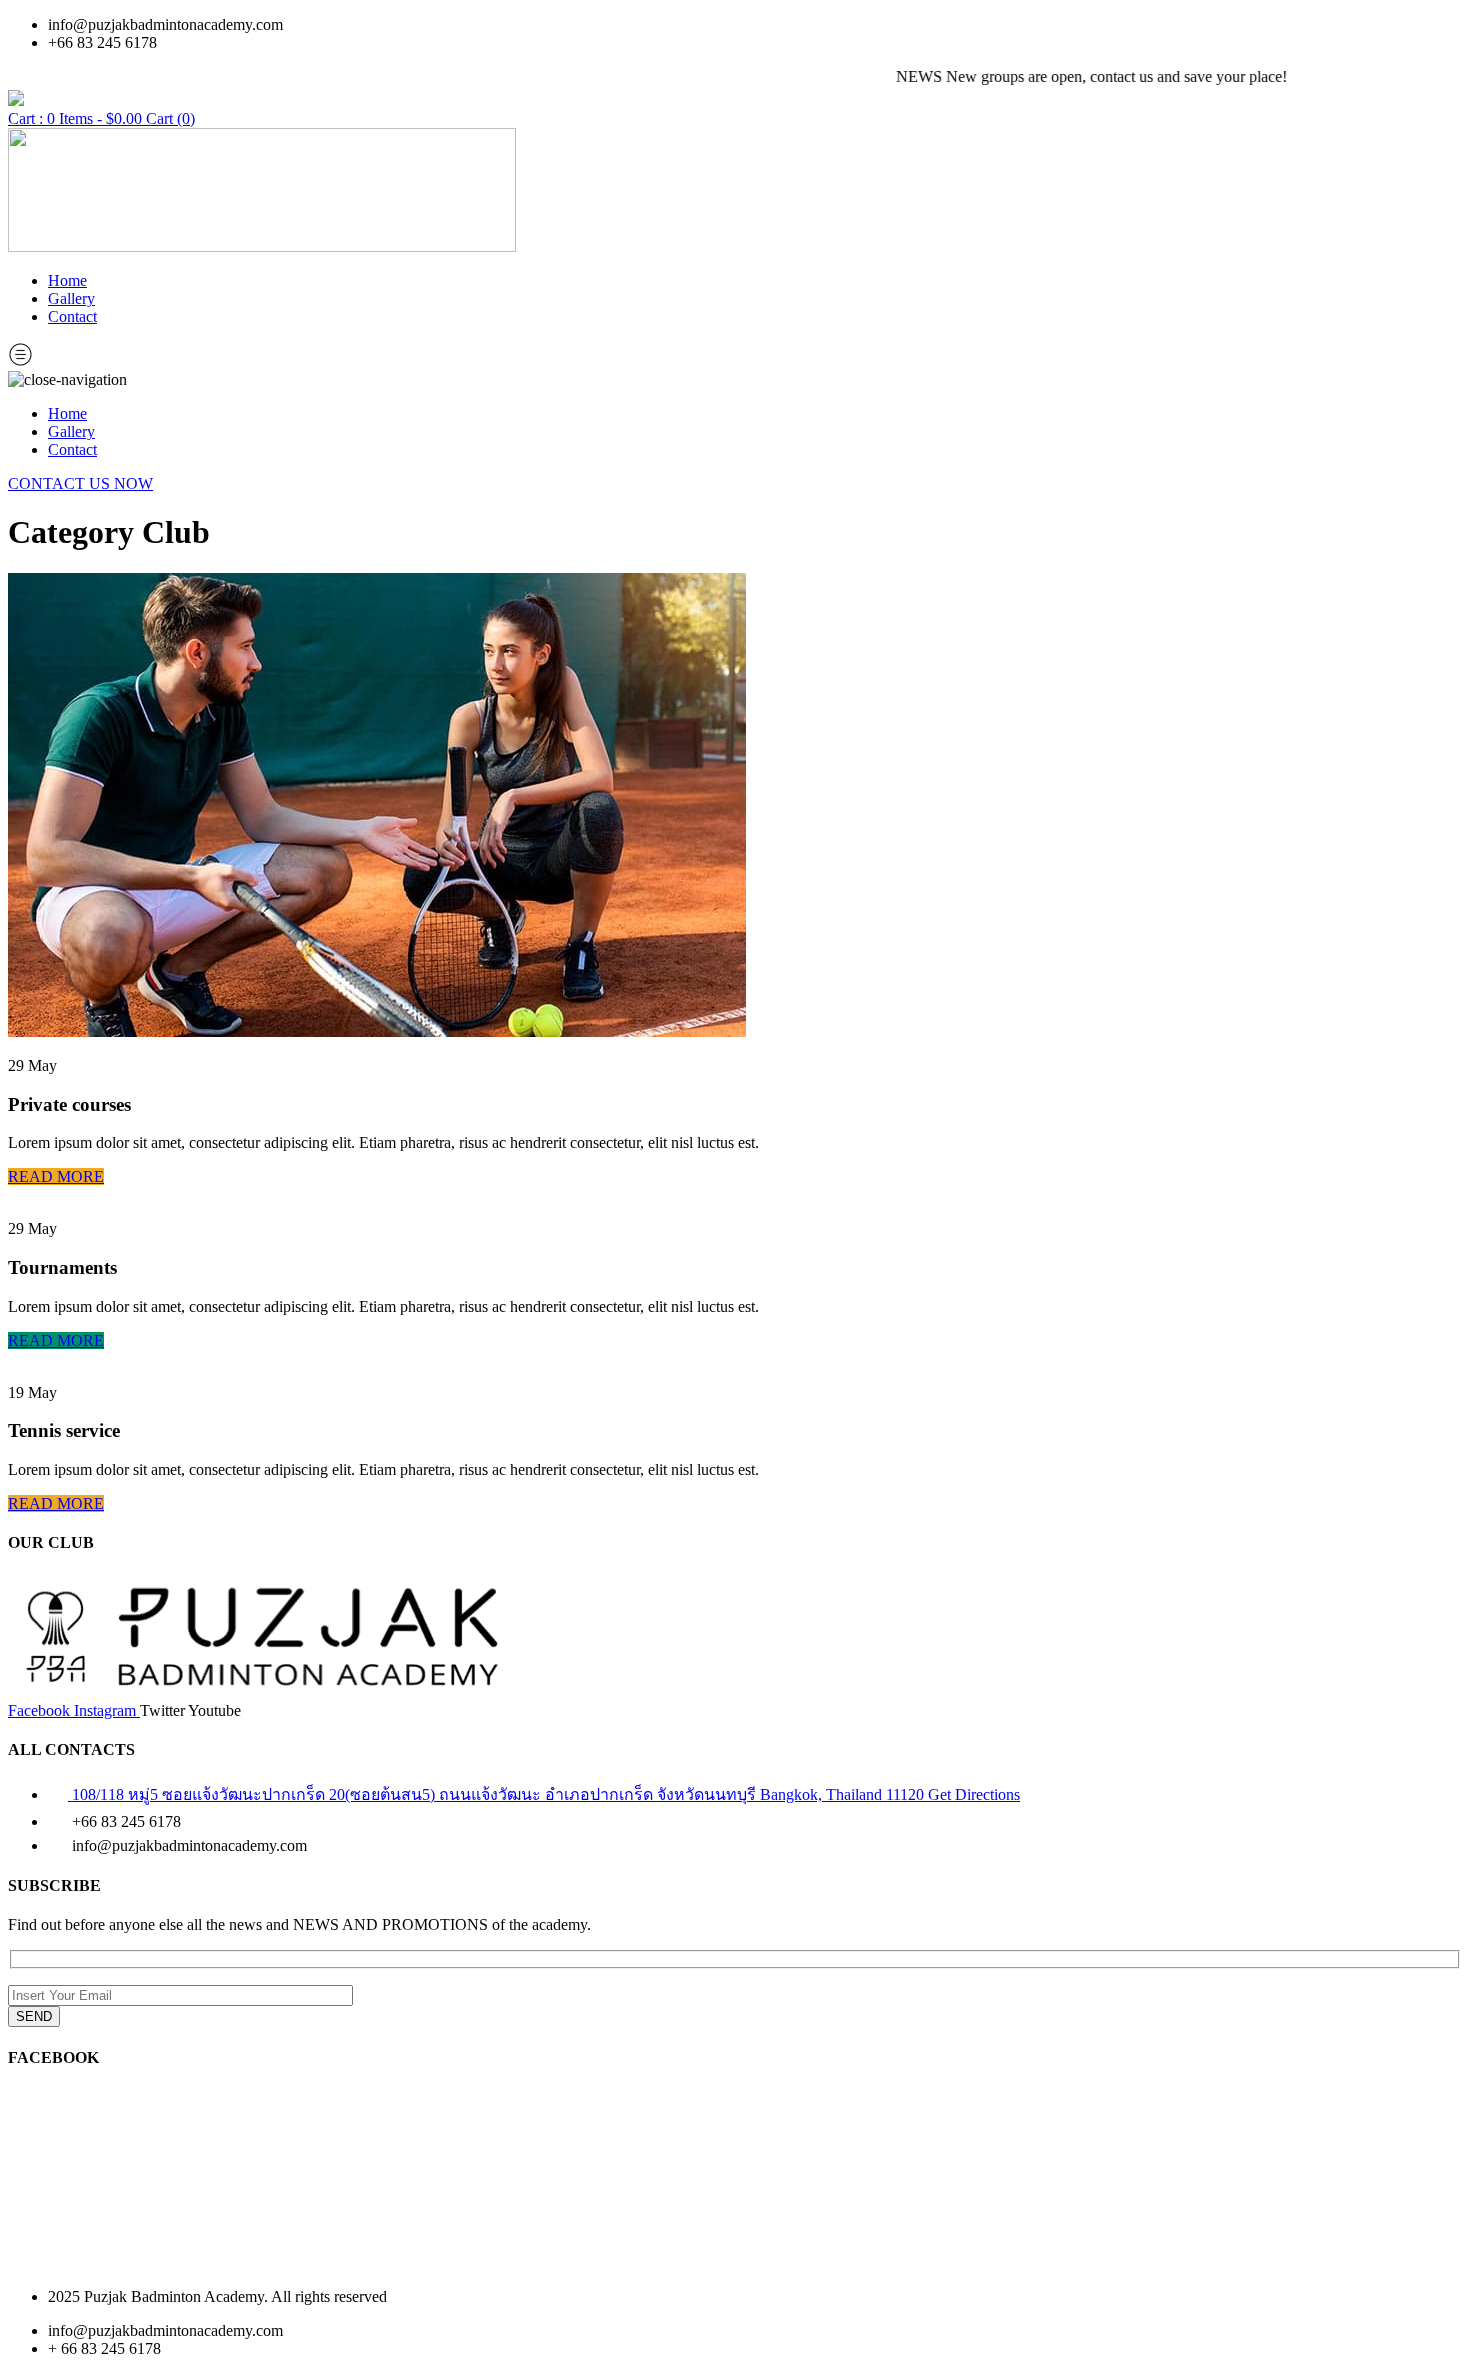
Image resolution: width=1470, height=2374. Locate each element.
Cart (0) (170, 118)
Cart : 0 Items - (75, 118)
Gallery (71, 298)
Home (67, 280)
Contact (72, 316)
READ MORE (56, 1176)
